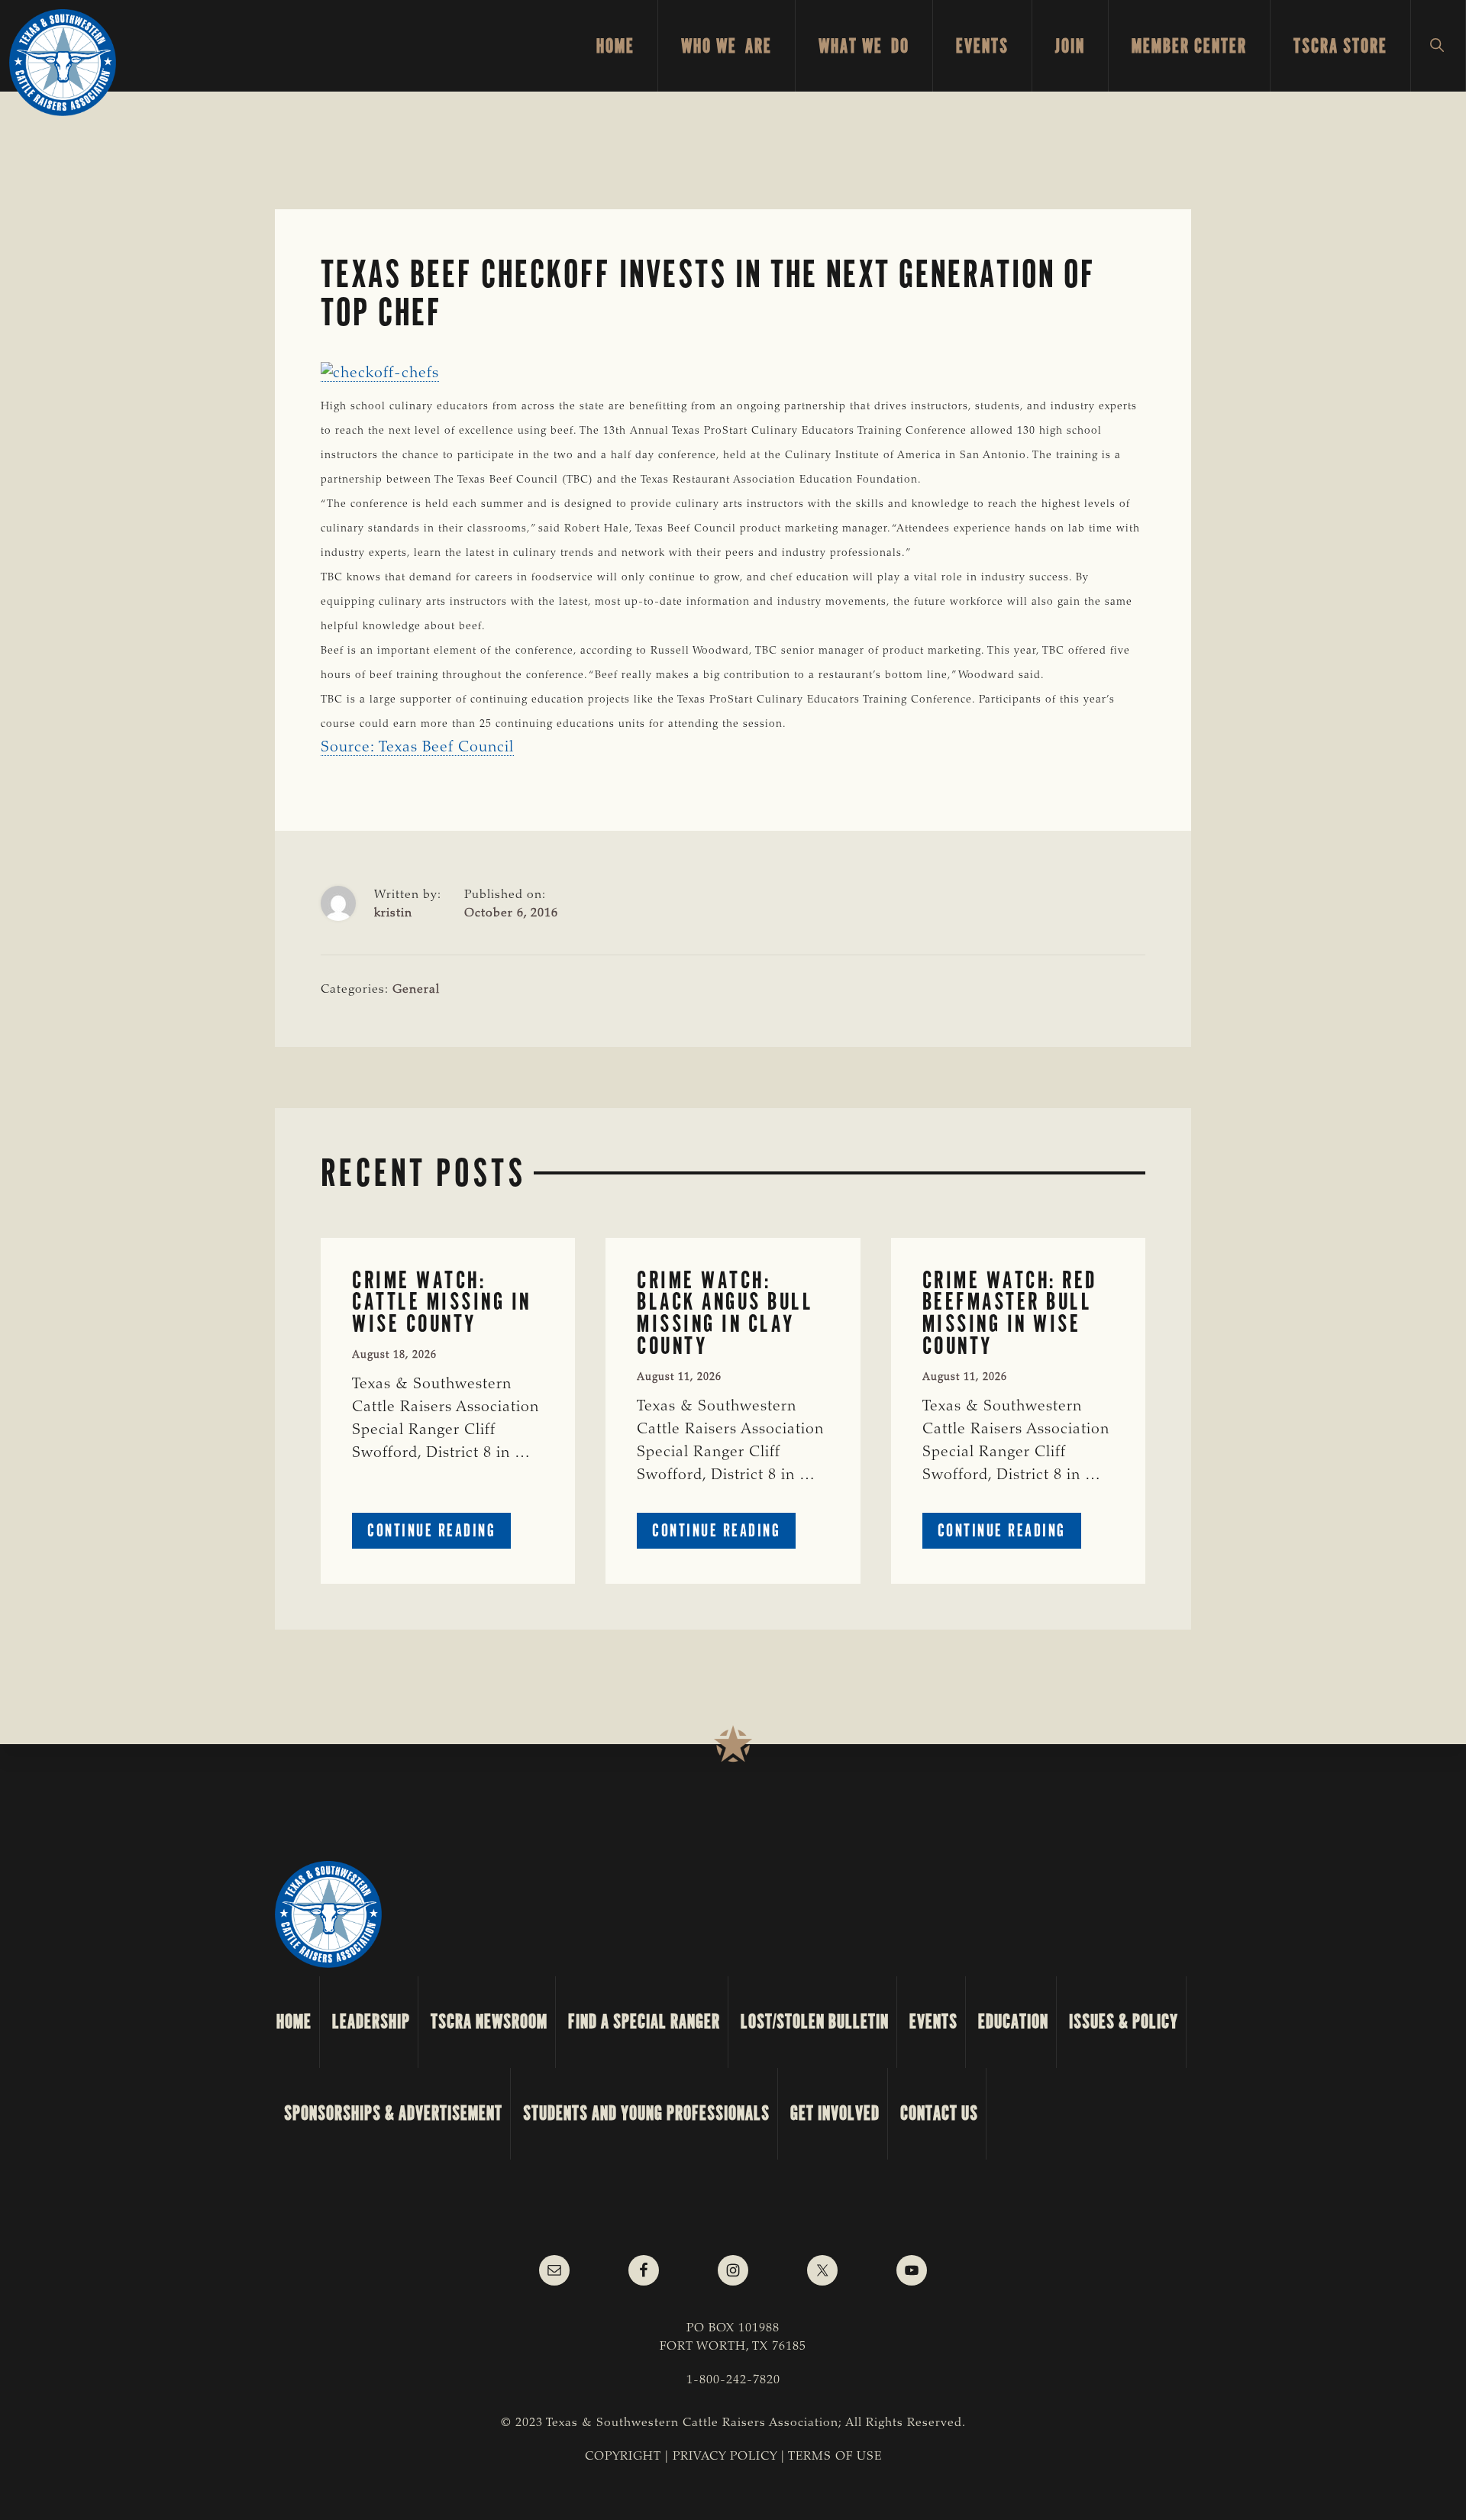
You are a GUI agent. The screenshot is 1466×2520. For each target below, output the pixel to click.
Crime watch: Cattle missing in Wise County (442, 1302)
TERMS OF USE (835, 2457)
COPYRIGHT (623, 2457)
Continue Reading (439, 1534)
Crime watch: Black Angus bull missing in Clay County (725, 1313)
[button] (1438, 46)
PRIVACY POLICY (725, 2457)
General (416, 990)
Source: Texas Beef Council (417, 748)
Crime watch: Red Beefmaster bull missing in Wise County (1010, 1313)
